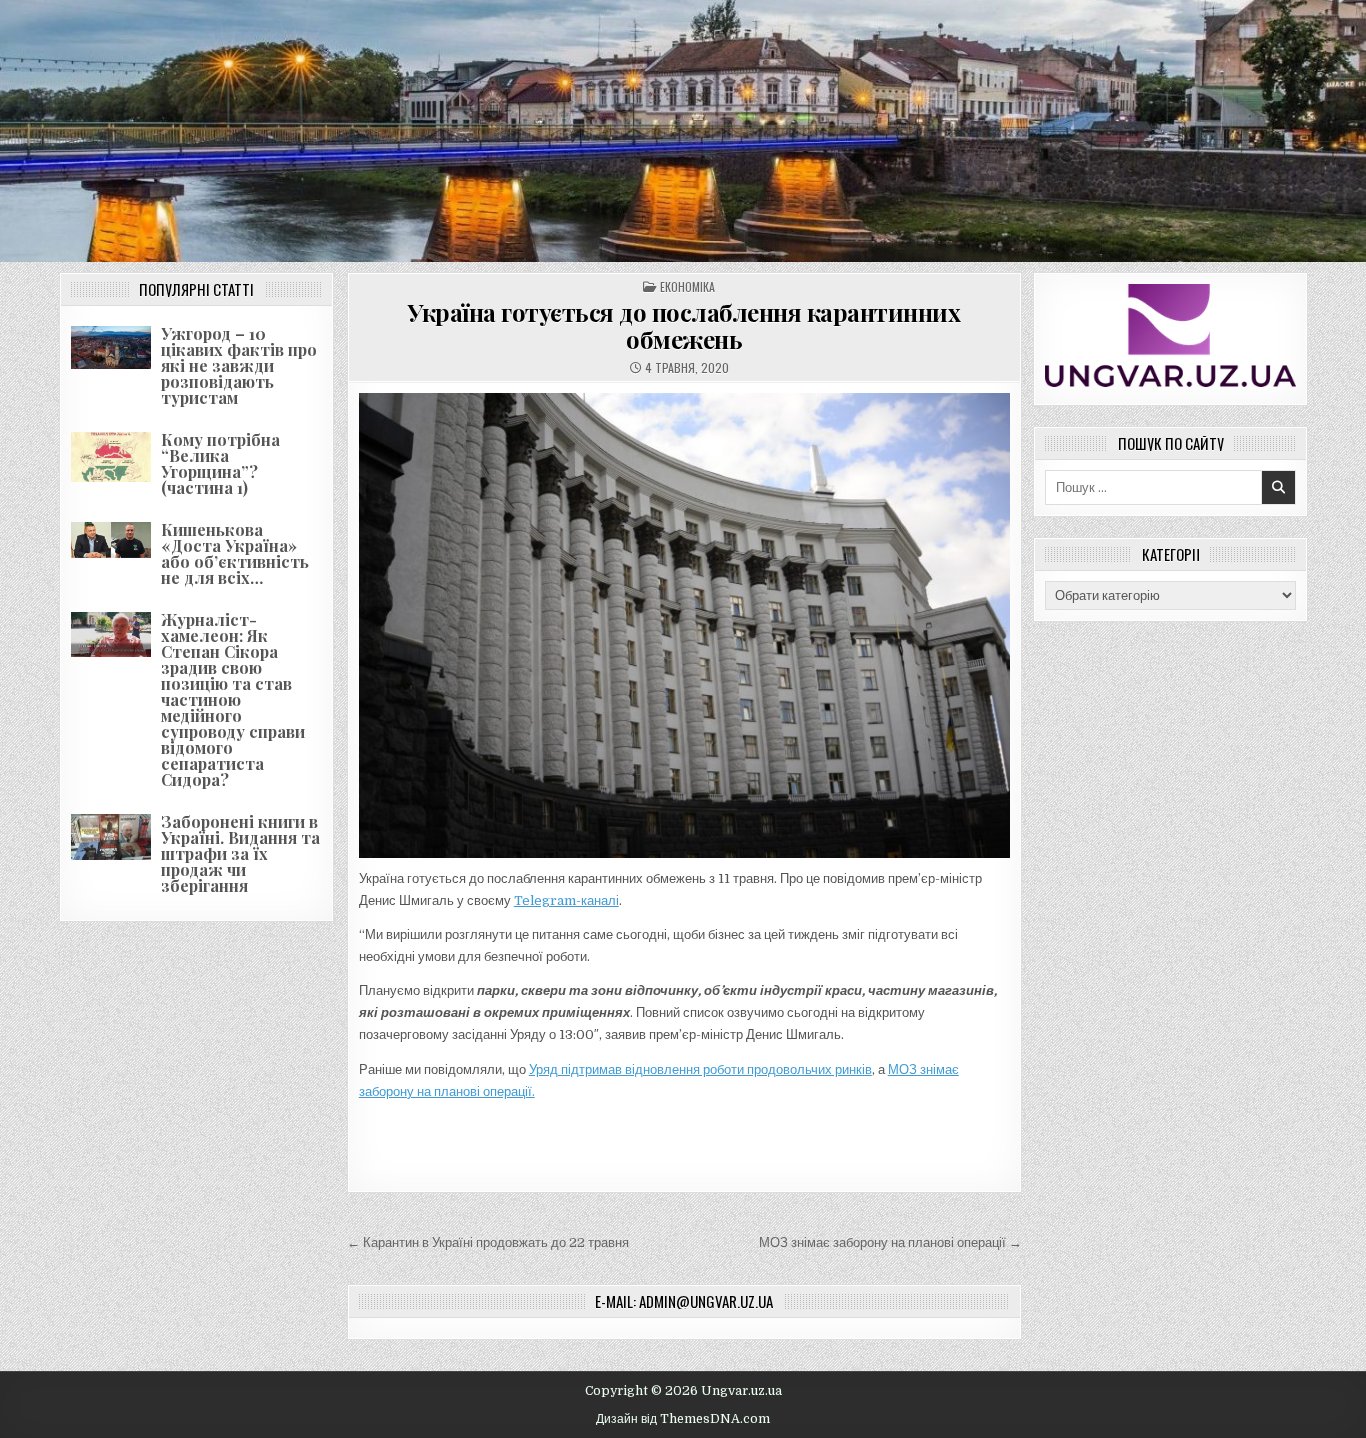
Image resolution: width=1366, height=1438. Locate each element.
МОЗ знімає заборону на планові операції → (890, 1242)
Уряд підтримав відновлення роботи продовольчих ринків (700, 1069)
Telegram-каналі (566, 900)
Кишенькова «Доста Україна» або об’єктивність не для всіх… (235, 553)
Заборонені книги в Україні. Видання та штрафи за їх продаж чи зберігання (240, 853)
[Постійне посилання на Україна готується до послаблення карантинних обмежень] (684, 625)
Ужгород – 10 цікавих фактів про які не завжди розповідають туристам (239, 365)
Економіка (687, 286)
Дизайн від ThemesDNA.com (683, 1419)
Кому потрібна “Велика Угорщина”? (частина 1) (220, 463)
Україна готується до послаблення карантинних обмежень (684, 325)
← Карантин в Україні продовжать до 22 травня (488, 1242)
